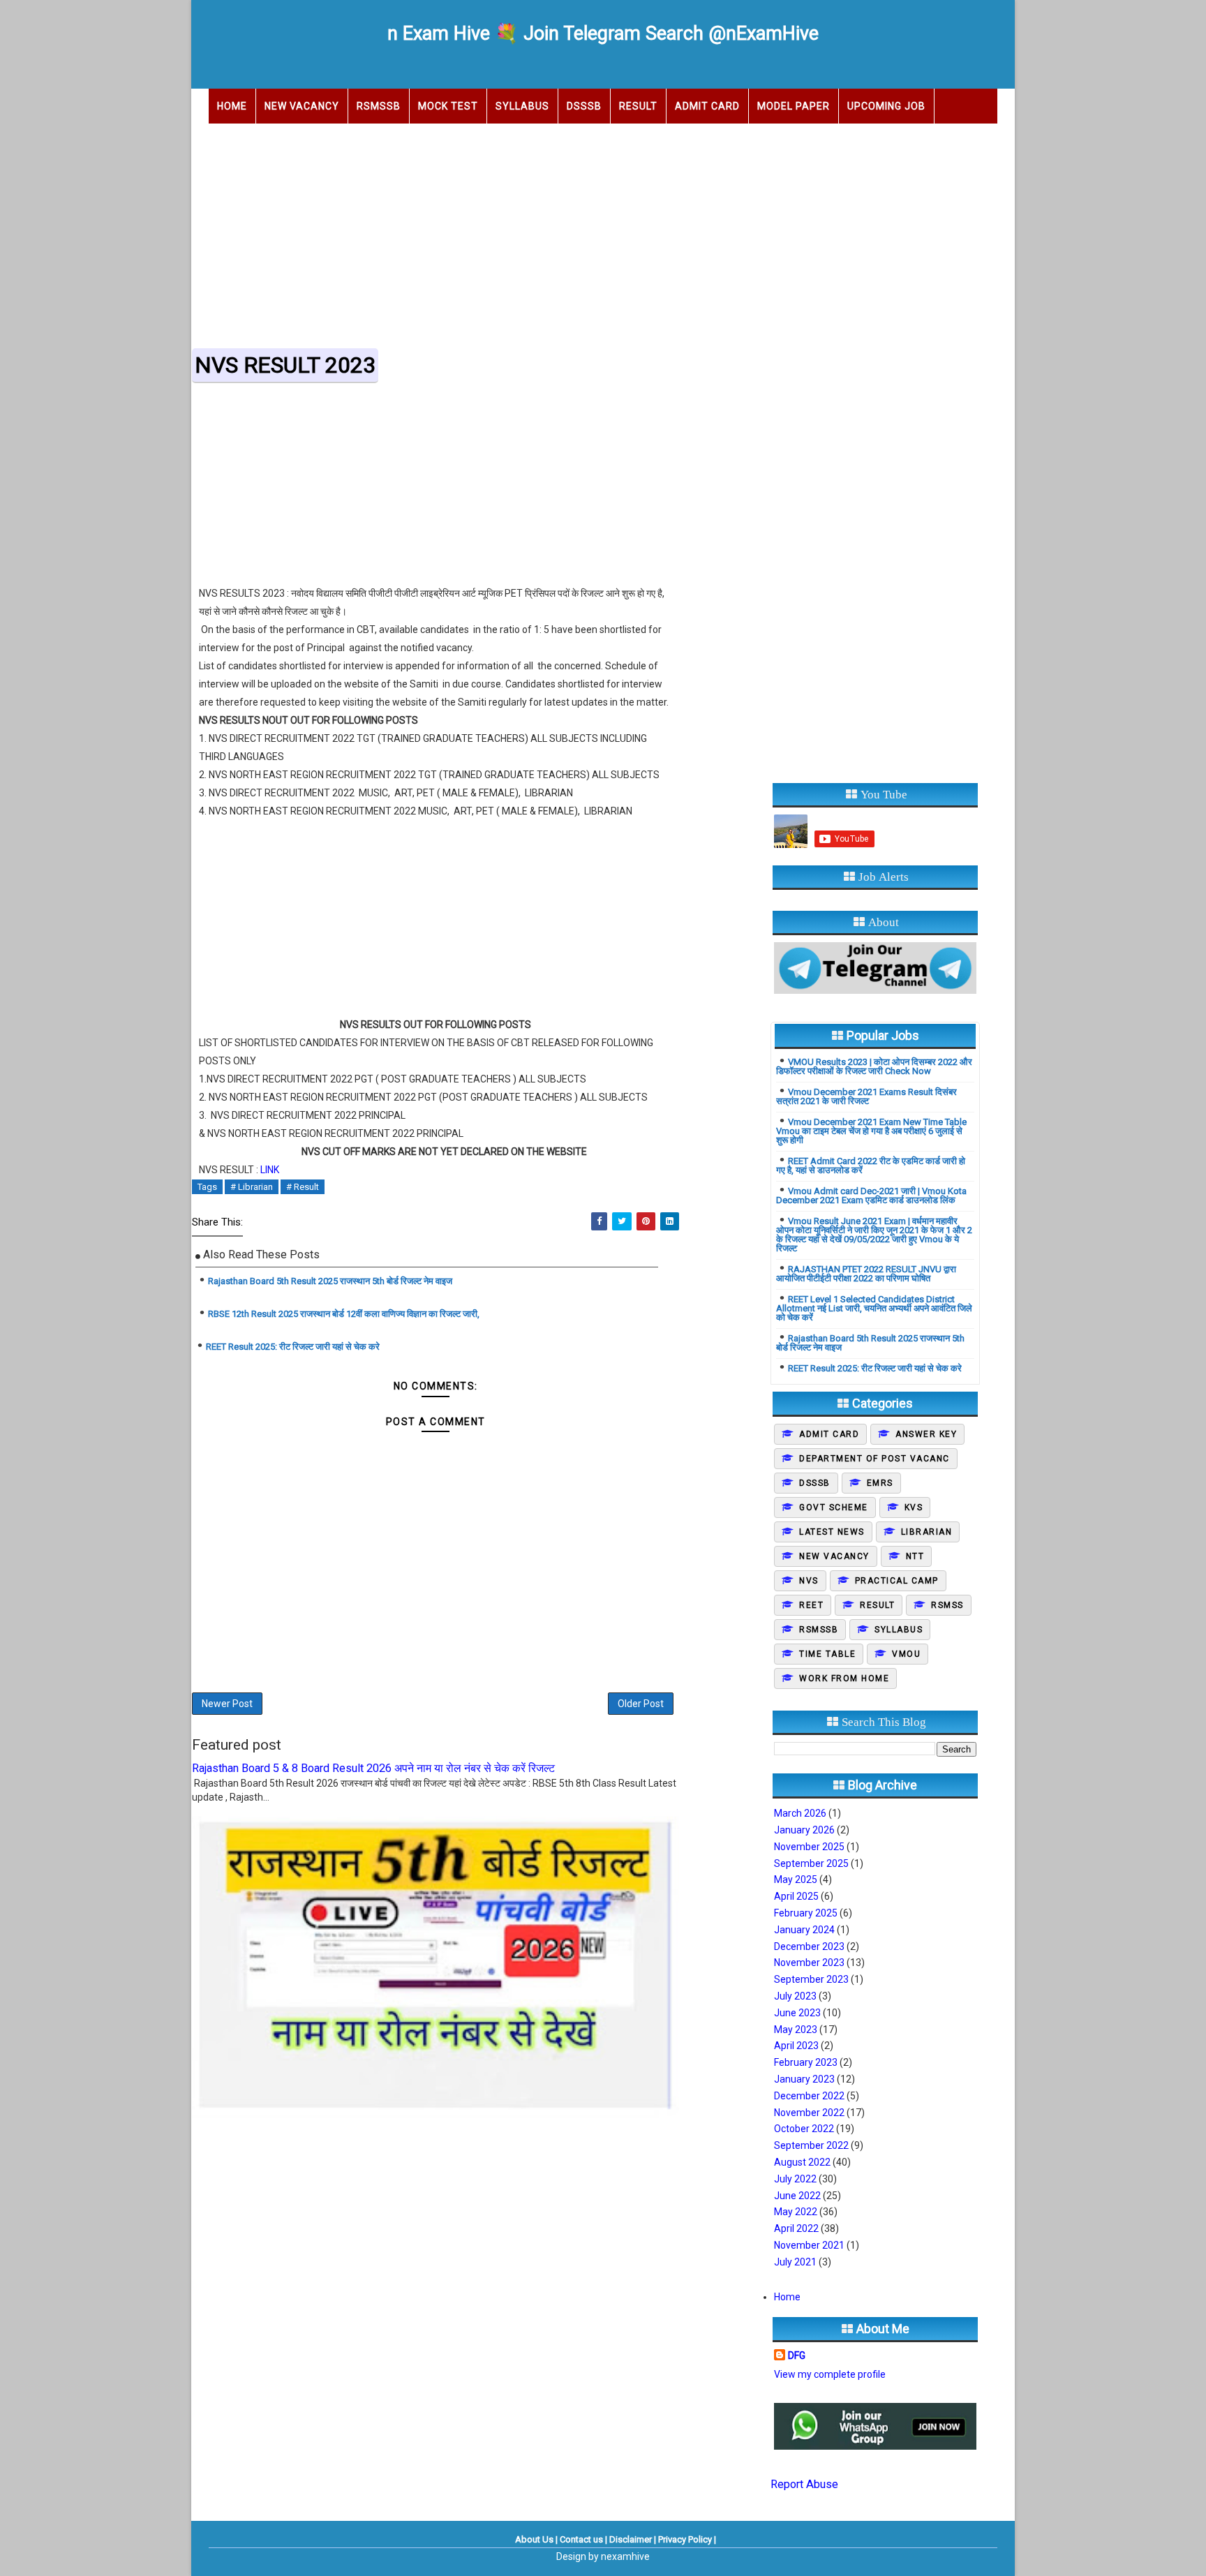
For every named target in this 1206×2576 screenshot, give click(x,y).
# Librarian (252, 1187)
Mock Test (448, 106)
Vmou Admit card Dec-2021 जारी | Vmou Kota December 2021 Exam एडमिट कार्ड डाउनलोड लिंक (871, 1196)
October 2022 (804, 2129)
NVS (809, 1581)
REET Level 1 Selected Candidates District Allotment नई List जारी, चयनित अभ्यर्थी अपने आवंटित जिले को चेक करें (874, 1308)
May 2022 (796, 2212)
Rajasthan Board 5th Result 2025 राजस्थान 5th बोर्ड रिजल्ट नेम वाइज (330, 1281)
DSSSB (584, 106)
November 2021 (809, 2245)
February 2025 (806, 1913)
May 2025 (796, 1879)
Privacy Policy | (687, 2539)
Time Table (827, 1654)
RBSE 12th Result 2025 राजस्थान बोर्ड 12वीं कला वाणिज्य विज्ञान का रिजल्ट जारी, (344, 1314)
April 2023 (796, 2046)
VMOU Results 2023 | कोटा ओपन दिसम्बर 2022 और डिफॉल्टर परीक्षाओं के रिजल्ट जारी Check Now (874, 1066)
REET (811, 1605)
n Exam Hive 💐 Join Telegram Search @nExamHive (603, 33)
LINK (270, 1170)
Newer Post (227, 1704)
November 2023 (809, 1963)
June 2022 (797, 2196)
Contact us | (583, 2539)
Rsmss (947, 1605)
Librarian (927, 1532)
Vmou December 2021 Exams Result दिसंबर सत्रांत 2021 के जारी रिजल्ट (866, 1096)
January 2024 (804, 1930)
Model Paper (794, 106)
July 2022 (795, 2179)
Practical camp (897, 1581)
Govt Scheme (834, 1507)
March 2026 (800, 1813)
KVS (914, 1507)
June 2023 (797, 2013)
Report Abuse (804, 2484)
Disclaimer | (633, 2539)
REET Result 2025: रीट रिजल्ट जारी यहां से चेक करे (293, 1347)
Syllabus (522, 106)
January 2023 (804, 2079)
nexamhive (625, 2556)
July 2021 (795, 2262)
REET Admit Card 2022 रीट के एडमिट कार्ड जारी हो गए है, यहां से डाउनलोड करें (871, 1166)
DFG (797, 2355)
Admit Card (707, 106)
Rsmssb (819, 1630)
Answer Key (926, 1434)
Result (638, 106)
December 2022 (809, 2096)
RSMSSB (379, 106)
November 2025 (809, 1847)
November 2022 (809, 2113)
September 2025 (811, 1863)
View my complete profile (830, 2374)
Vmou (906, 1654)
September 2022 (811, 2145)
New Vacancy (302, 106)
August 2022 (802, 2162)
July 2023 (795, 1996)
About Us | (536, 2539)
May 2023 (796, 2030)
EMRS (880, 1483)
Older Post (641, 1704)
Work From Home (844, 1678)
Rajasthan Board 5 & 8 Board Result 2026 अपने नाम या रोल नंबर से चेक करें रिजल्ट (373, 1768)
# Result (303, 1187)
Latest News (832, 1532)
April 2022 (796, 2228)
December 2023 (809, 1946)
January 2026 (804, 1830)
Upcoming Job (886, 106)
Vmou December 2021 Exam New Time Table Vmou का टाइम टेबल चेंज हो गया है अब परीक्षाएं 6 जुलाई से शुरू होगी (871, 1131)
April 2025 (796, 1896)
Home (232, 106)
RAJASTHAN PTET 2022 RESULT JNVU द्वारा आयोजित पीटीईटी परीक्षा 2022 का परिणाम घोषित (866, 1274)
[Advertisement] (603, 232)
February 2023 (806, 2062)
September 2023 (811, 1979)
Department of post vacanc (874, 1459)
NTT (915, 1556)
